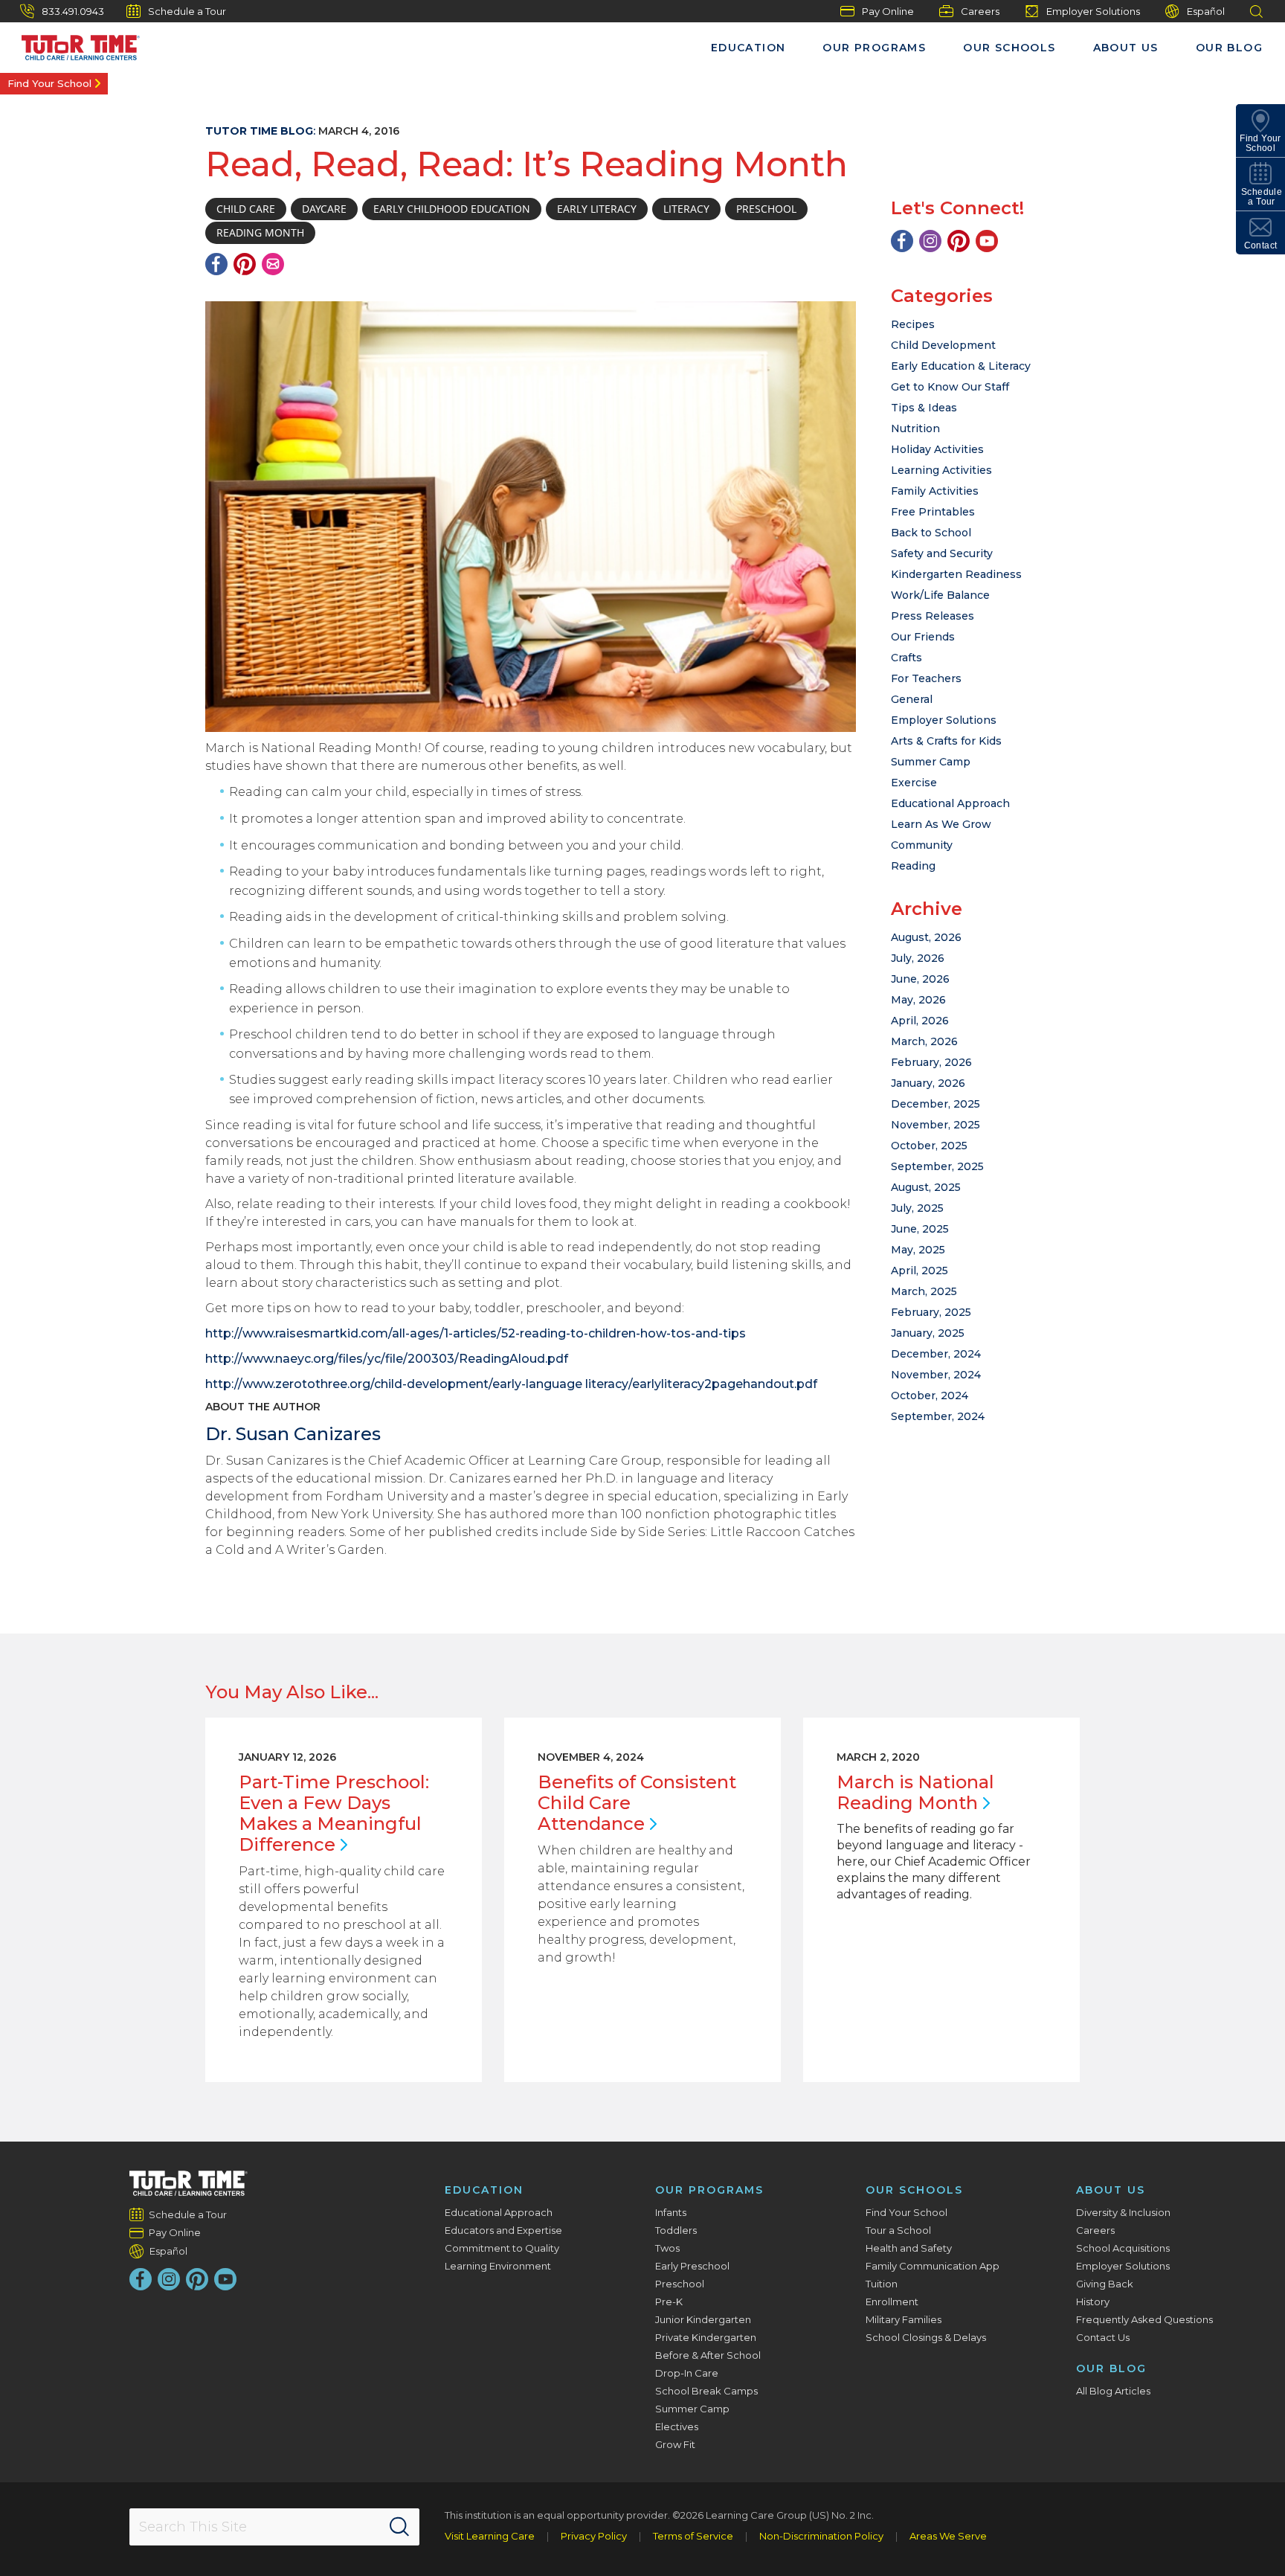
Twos (667, 2248)
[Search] (399, 2527)
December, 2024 (936, 1354)
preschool (766, 209)
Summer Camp (931, 762)
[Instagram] (930, 241)
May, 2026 (918, 1000)
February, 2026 (931, 1062)
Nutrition (915, 428)
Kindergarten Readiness (956, 574)
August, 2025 (926, 1187)
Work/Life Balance (940, 595)
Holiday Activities (937, 449)
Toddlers (676, 2230)
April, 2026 (920, 1021)
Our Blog (1229, 48)
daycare (324, 209)
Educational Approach (950, 803)
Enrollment (892, 2302)
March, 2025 (924, 1291)
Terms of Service (693, 2536)
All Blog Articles (1113, 2391)
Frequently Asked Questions (1144, 2319)
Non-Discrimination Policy (821, 2536)
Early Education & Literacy (961, 366)
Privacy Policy (594, 2536)
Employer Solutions (1093, 11)
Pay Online (888, 11)
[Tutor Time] (74, 44)
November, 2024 (936, 1375)
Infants (671, 2212)
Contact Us (1103, 2337)
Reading (913, 866)
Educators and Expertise (503, 2230)
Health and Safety (909, 2248)
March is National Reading (915, 1792)
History (1093, 2302)
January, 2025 (928, 1333)
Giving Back (1105, 2284)
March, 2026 (924, 1041)
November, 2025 (935, 1125)
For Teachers (926, 678)
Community (922, 845)
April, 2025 (920, 1271)
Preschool (680, 2284)
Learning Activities (941, 470)
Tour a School (898, 2230)
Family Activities (935, 491)
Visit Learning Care (490, 2536)
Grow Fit (675, 2444)
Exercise (914, 783)
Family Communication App (933, 2266)
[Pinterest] (245, 264)
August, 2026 (926, 937)
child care (246, 209)
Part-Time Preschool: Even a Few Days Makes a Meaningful (334, 1813)
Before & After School (708, 2355)
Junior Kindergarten (703, 2319)
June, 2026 (920, 979)
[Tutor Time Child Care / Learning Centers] (189, 2183)
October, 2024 (930, 1395)
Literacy (686, 209)
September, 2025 (937, 1166)
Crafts (906, 658)
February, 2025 (931, 1312)
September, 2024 (938, 1416)
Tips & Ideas (924, 408)
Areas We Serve (948, 2536)
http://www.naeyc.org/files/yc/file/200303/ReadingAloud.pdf (387, 1359)
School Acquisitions (1123, 2248)
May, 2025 (918, 1250)
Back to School (931, 533)
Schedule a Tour (187, 11)
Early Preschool (692, 2266)
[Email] (273, 264)
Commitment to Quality (502, 2248)
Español (1206, 11)
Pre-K (669, 2302)
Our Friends (923, 637)
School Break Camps (706, 2391)
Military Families (904, 2319)
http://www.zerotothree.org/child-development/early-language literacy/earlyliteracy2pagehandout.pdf (511, 1384)
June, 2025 (920, 1229)
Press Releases (933, 616)
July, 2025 (917, 1208)
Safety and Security (942, 553)
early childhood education (452, 209)
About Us (1126, 48)
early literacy (597, 209)
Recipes (913, 324)
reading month (260, 232)
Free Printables (933, 512)
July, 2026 (918, 958)
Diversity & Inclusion (1123, 2212)
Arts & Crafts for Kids (946, 741)
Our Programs (874, 48)
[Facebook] (216, 264)
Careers (980, 11)
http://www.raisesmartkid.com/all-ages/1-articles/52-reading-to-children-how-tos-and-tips (476, 1333)
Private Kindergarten (706, 2337)
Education (748, 48)
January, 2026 (928, 1083)
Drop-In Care (687, 2373)
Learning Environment (498, 2266)
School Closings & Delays (926, 2337)
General (912, 699)
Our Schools (1009, 48)
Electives (677, 2426)
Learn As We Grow (941, 824)
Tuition (882, 2284)
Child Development (943, 345)
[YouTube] (987, 241)
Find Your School (49, 83)
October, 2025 (929, 1146)
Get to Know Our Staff (950, 387)
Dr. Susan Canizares (293, 1434)
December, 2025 (935, 1104)
